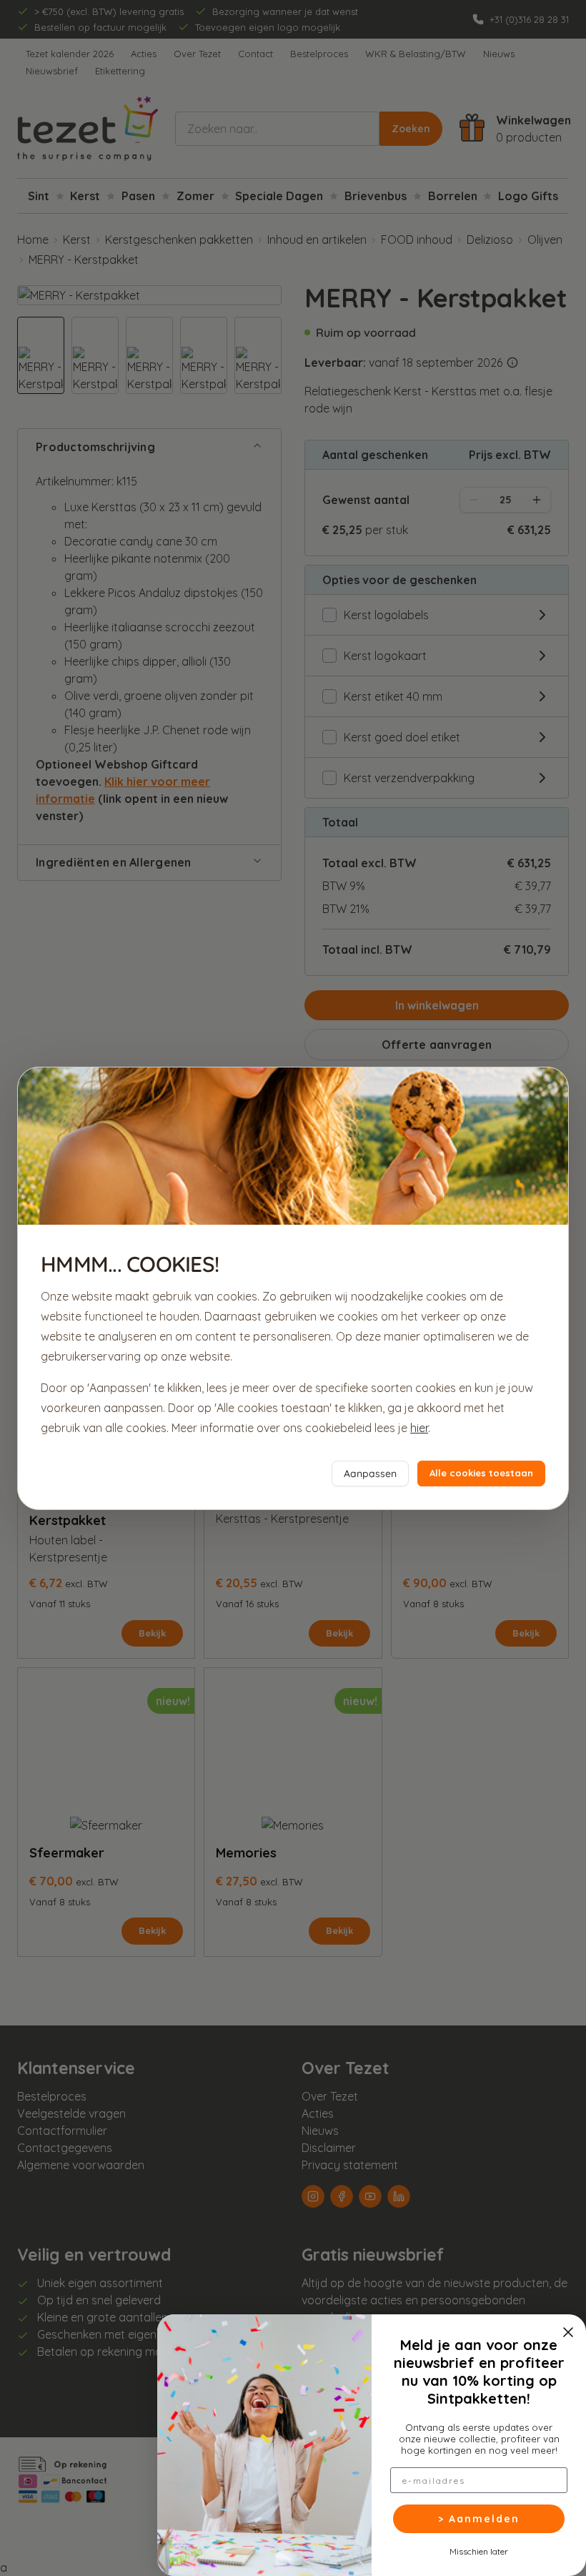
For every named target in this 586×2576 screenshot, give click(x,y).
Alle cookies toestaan (481, 1473)
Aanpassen (370, 1474)
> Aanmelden (479, 2519)
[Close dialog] (568, 2332)
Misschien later (479, 2551)
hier (419, 1428)
